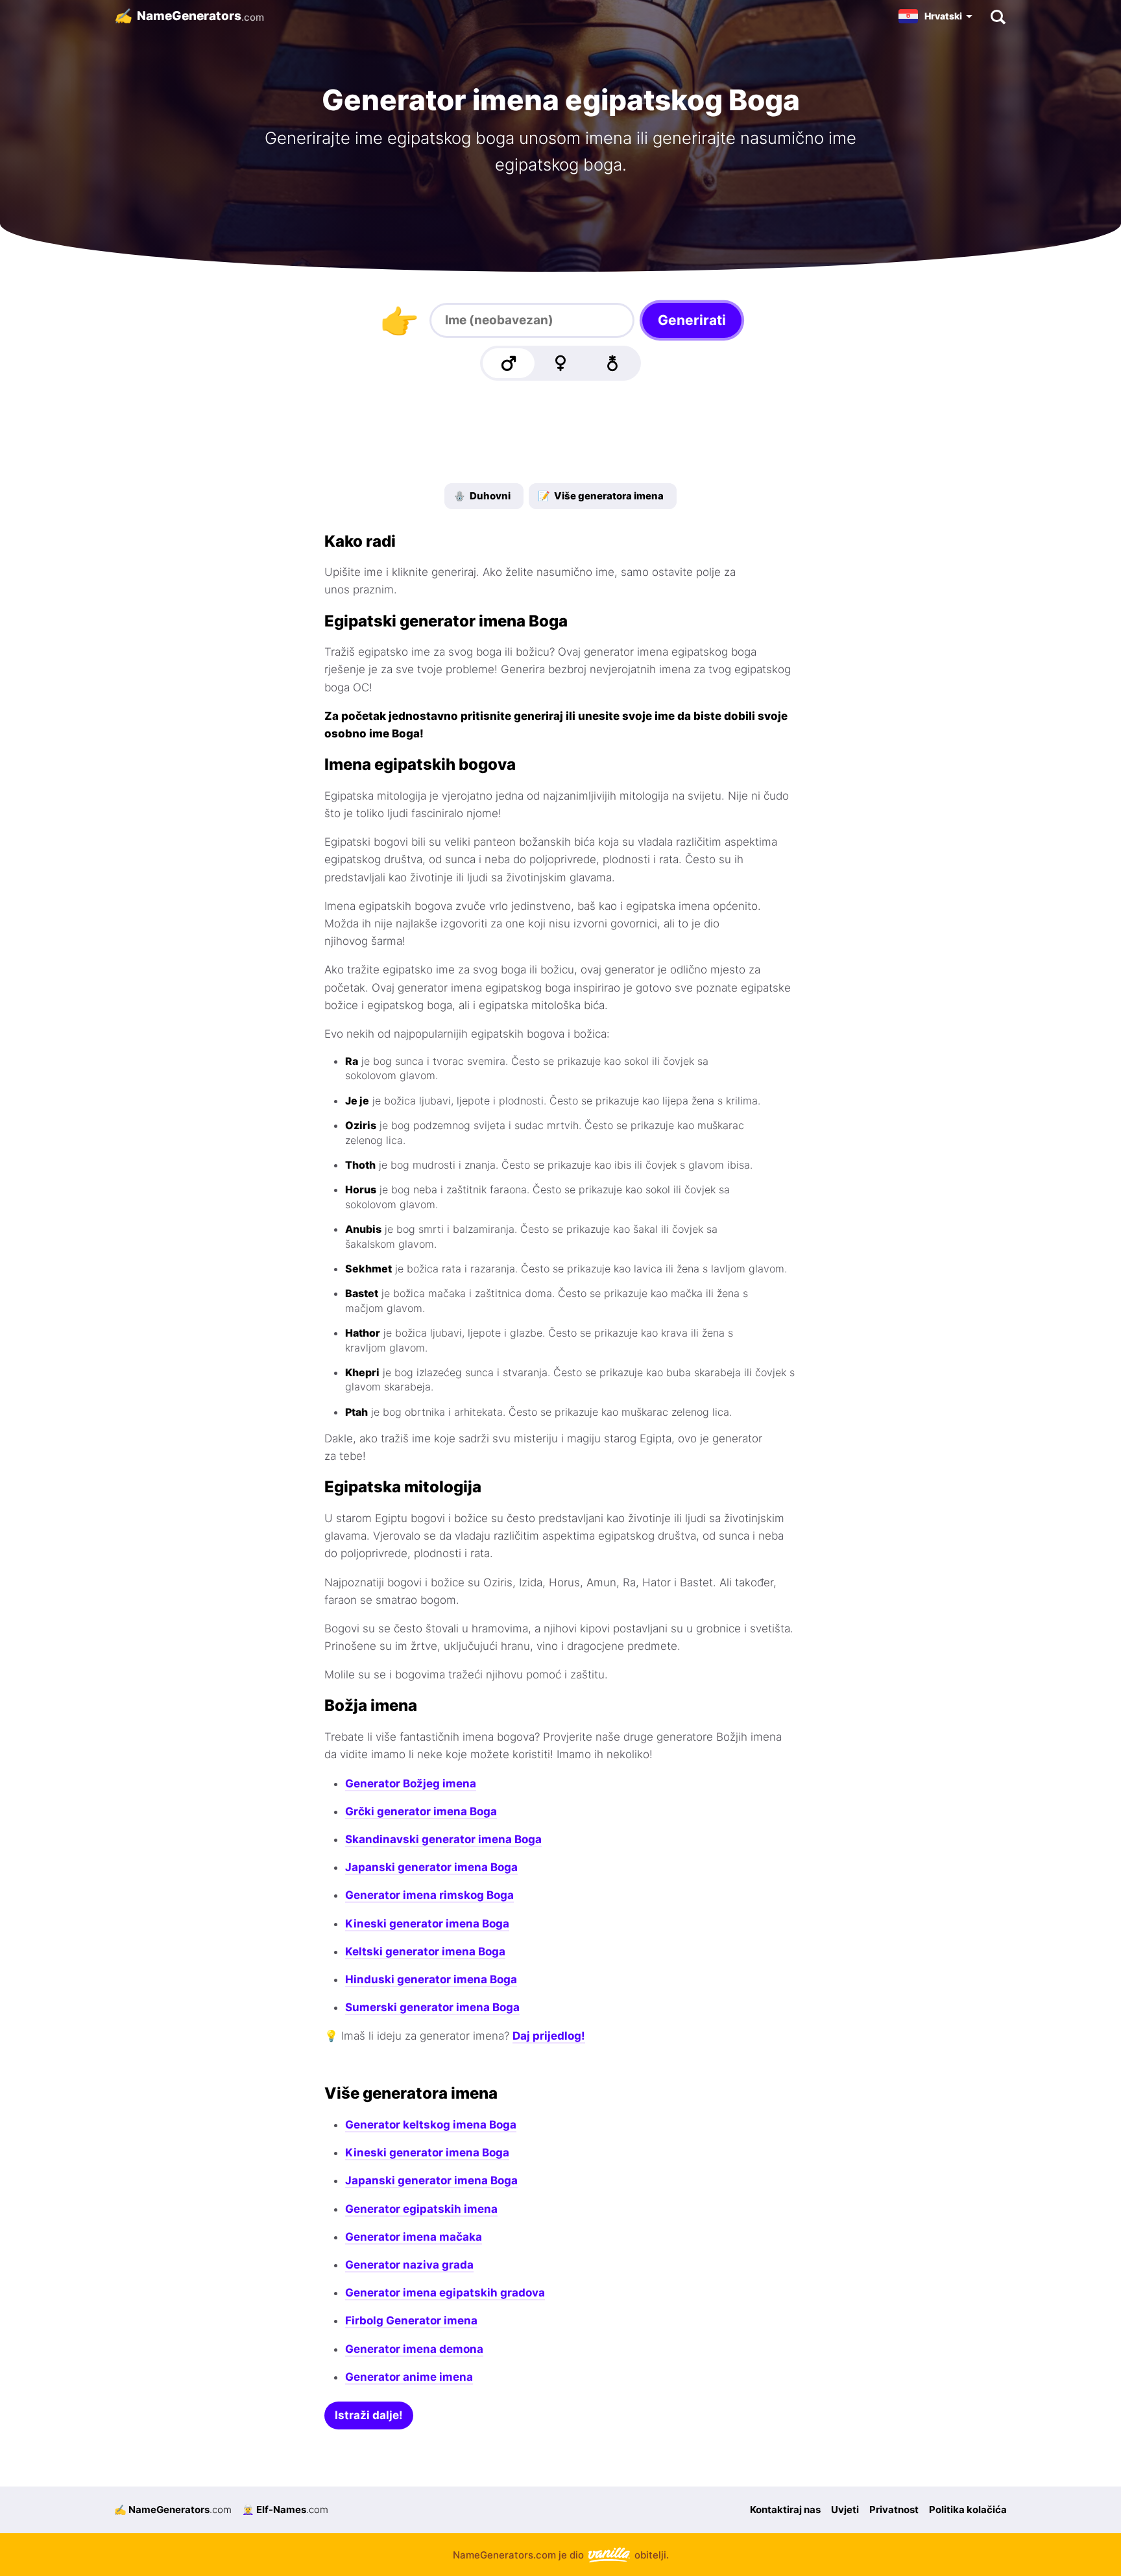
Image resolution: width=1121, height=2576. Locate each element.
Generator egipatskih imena (421, 2209)
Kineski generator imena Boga (427, 1924)
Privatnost (894, 2510)
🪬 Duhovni (482, 496)
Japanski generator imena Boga (431, 1867)
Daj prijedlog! (549, 2036)
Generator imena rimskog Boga (429, 1895)
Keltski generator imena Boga (425, 1951)
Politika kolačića (968, 2510)
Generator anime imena (409, 2377)
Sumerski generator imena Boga (432, 2007)
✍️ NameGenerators (173, 2510)
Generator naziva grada (409, 2265)
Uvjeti (845, 2510)
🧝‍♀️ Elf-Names (285, 2510)
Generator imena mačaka (414, 2237)
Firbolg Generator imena (411, 2320)
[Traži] (997, 16)
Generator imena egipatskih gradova (445, 2293)
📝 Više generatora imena (601, 496)
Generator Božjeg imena (411, 1783)
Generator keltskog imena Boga (431, 2125)
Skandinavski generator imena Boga (443, 1839)
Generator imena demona (414, 2349)
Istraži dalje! (369, 2415)
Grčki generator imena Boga (421, 1811)
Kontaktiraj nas (785, 2510)
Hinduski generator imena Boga (431, 1979)
